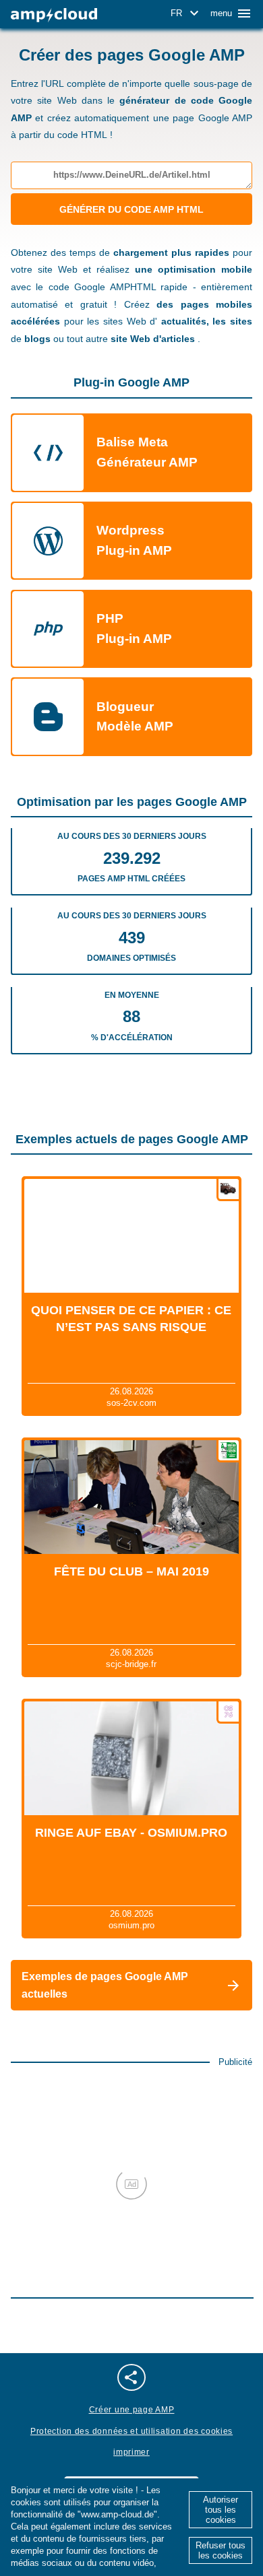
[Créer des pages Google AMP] (54, 15)
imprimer (131, 2452)
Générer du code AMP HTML (131, 209)
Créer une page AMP (132, 2410)
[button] (187, 13)
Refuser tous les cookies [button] (221, 2550)
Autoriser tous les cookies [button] (221, 2510)
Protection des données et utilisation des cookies (131, 2431)
